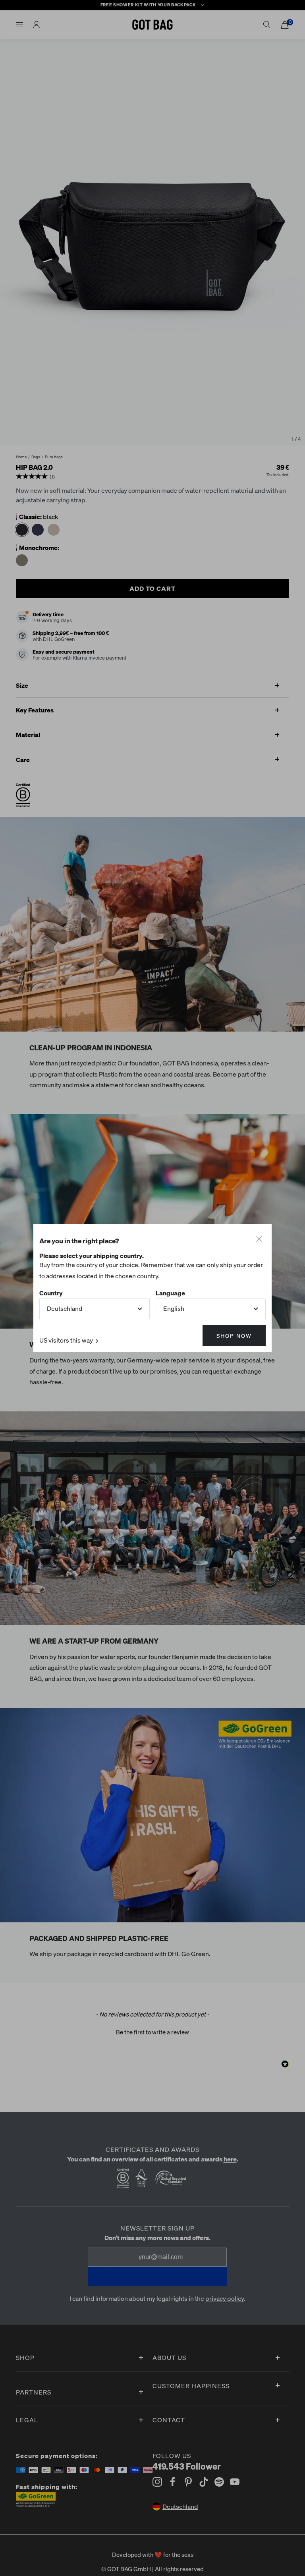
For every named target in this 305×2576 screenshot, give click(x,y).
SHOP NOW (234, 1335)
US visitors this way (67, 1340)
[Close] (259, 1239)
